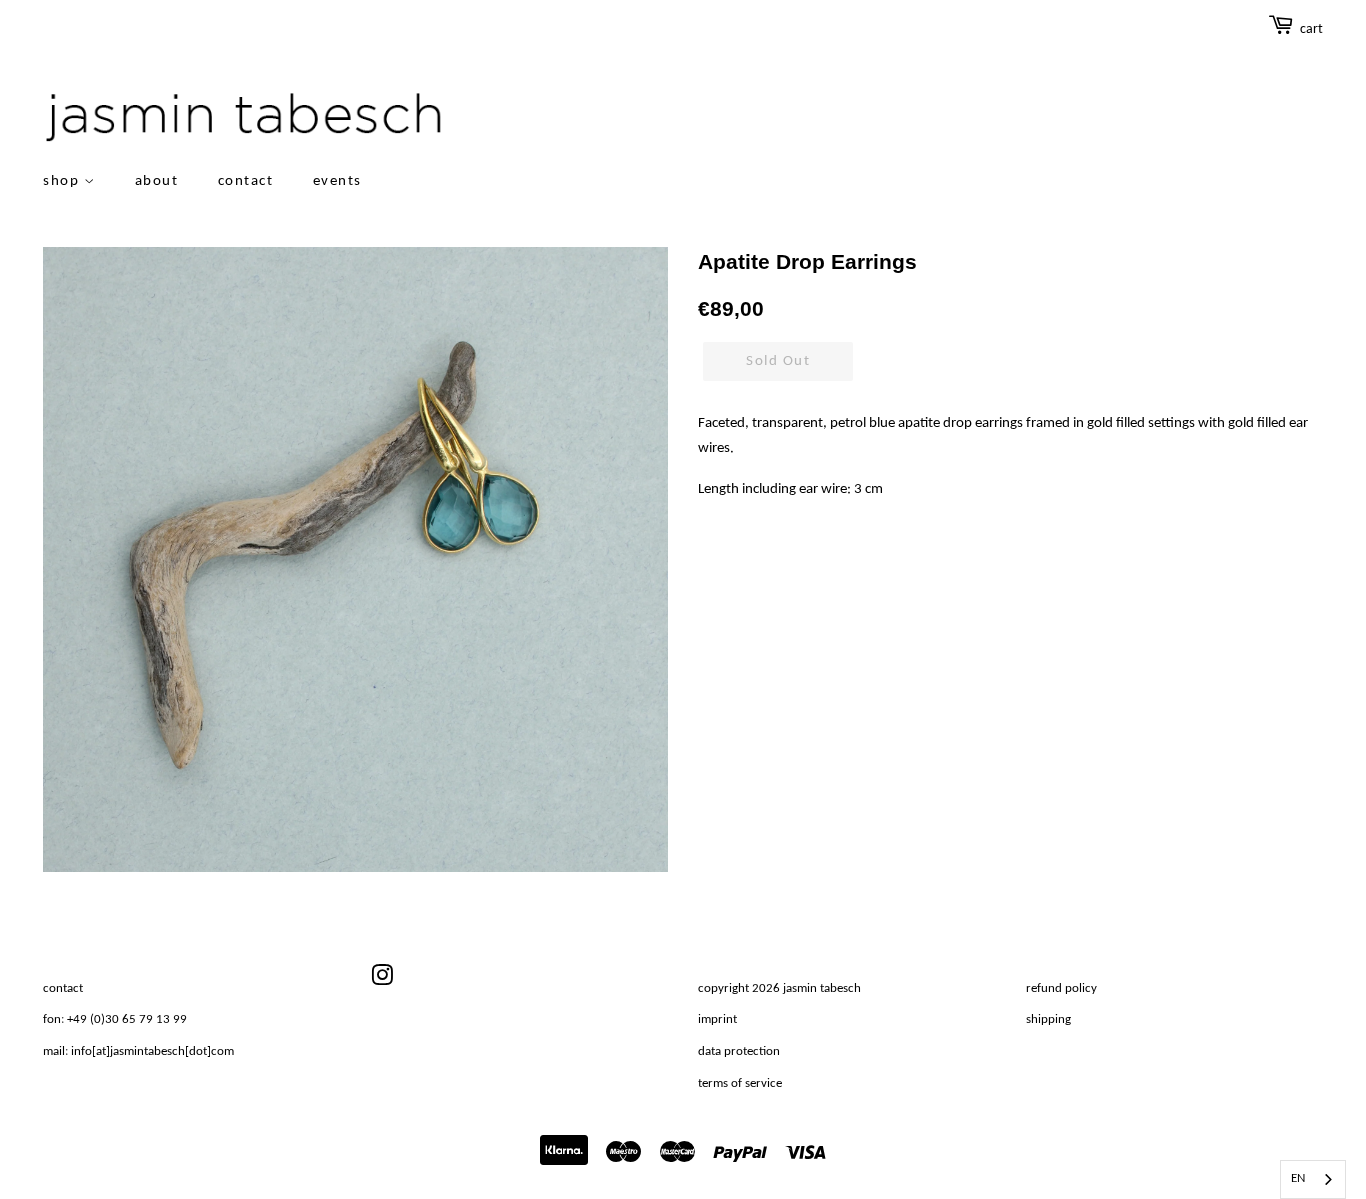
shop (63, 181)
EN (1298, 1178)
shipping (1048, 1019)
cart (1311, 29)
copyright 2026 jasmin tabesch (779, 988)
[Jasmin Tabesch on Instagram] (382, 980)
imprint (717, 1019)
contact (246, 181)
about (157, 181)
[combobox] (1313, 1179)
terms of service (740, 1083)
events (337, 181)
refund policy (1061, 988)
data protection (739, 1051)
